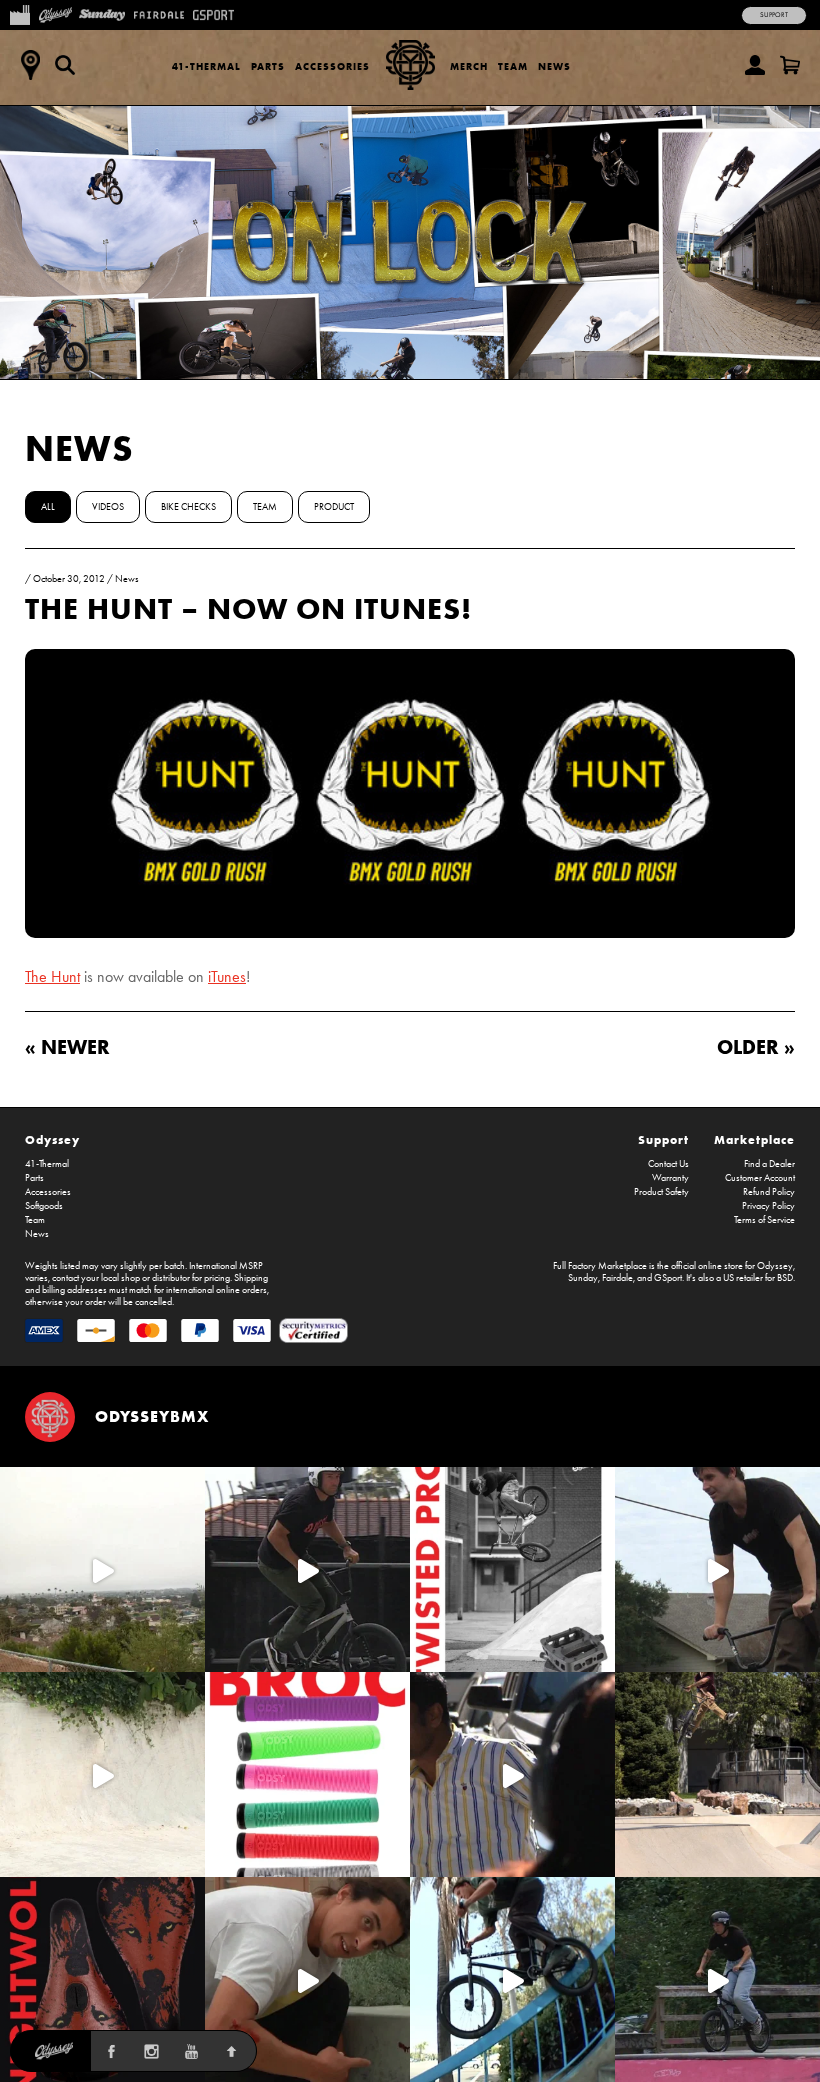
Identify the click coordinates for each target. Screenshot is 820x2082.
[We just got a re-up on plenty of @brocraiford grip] (307, 1774)
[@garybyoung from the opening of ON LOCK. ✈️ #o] (307, 1569)
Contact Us (668, 1164)
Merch (469, 66)
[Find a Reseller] (30, 65)
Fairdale (617, 1278)
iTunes (227, 976)
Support (774, 15)
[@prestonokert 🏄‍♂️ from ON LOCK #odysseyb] (102, 1569)
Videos (108, 507)
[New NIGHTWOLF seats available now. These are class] (102, 1979)
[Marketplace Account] (755, 65)
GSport (668, 1278)
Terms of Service (764, 1220)
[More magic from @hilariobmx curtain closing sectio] (307, 1979)
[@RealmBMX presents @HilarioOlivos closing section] (512, 1979)
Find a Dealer (769, 1164)
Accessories (332, 66)
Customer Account (760, 1178)
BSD (785, 1278)
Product (334, 507)
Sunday (583, 1278)
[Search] (65, 65)
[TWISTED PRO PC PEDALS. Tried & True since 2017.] (512, 1569)
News (554, 66)
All (48, 507)
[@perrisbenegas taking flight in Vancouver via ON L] (717, 1979)
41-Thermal (206, 66)
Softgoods (44, 1206)
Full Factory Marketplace (600, 1266)
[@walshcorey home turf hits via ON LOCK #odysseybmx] (102, 1774)
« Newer (67, 1046)
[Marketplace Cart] (790, 65)
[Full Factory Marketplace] (19, 13)
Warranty (670, 1178)
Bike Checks (188, 507)
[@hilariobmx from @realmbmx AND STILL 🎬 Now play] (512, 1774)
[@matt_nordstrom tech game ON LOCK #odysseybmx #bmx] (717, 1569)
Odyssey (52, 1139)
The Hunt (52, 976)
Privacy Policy (768, 1206)
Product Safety (661, 1192)
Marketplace (754, 1139)
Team (513, 66)
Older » (756, 1046)
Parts (268, 66)
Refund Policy (769, 1192)
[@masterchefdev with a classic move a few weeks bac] (717, 1774)
